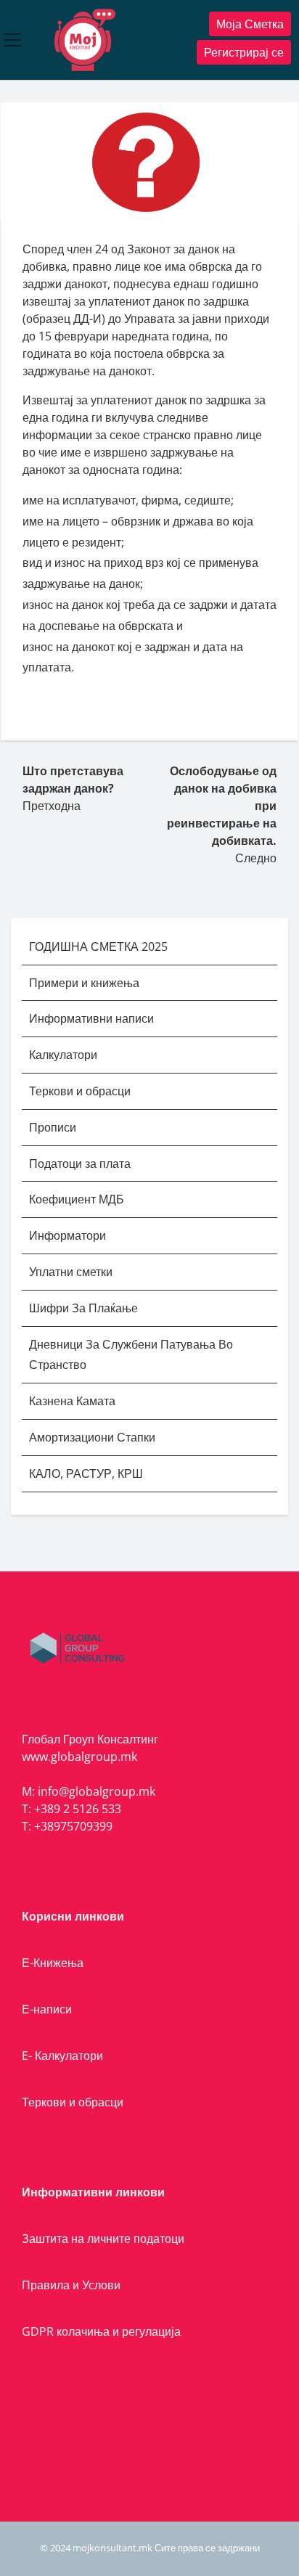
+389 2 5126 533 (78, 1809)
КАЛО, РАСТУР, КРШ (86, 1473)
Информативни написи (93, 1018)
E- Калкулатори (62, 2056)
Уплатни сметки (72, 1272)
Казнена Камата (72, 1401)
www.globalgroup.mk (79, 1757)
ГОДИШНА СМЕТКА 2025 (98, 946)
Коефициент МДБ (77, 1199)
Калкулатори (63, 1055)
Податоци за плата (80, 1164)
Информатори (67, 1235)
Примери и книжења (84, 983)
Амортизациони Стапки (92, 1437)
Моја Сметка (250, 24)
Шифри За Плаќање (83, 1308)
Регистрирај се (244, 52)
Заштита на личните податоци (103, 2238)
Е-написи (47, 2009)
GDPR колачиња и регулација (101, 2331)
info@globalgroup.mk (97, 1791)
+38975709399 (73, 1826)
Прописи (53, 1127)
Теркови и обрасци (81, 1091)
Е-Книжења (53, 1963)
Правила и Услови (71, 2285)
